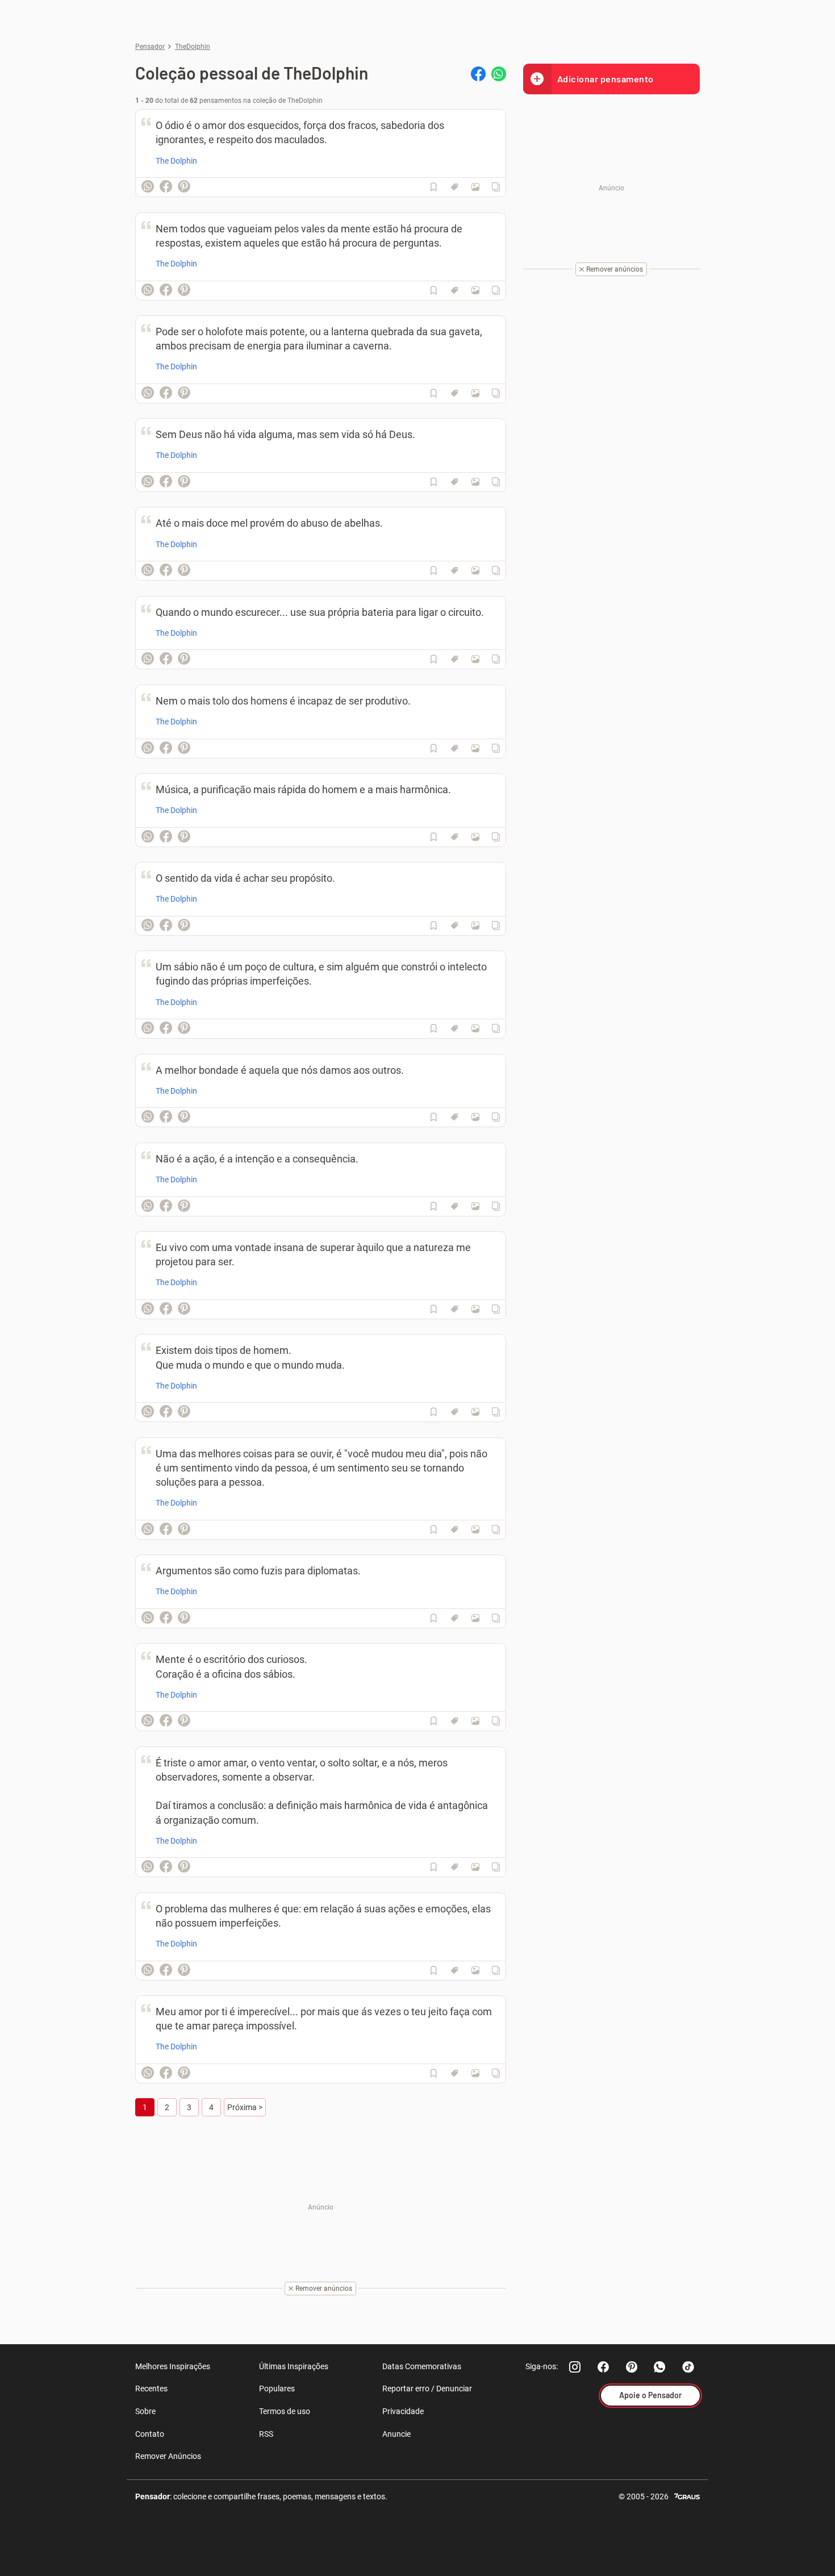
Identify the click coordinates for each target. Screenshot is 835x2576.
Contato (150, 2434)
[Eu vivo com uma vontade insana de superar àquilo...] (475, 1309)
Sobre (145, 2411)
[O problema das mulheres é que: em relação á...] (475, 1970)
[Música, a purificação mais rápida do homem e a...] (475, 837)
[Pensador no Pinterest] (632, 2367)
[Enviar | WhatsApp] (499, 74)
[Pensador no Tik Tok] (688, 2367)
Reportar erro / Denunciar (427, 2389)
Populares (277, 2389)
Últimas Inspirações (294, 2366)
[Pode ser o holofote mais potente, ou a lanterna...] (475, 393)
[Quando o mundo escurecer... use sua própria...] (475, 659)
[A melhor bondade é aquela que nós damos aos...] (475, 1117)
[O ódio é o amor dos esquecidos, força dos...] (475, 187)
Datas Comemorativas (422, 2366)
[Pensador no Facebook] (603, 2367)
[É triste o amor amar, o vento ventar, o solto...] (475, 1867)
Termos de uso (285, 2411)
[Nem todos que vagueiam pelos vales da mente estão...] (475, 290)
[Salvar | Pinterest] (184, 186)
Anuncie (396, 2434)
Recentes (151, 2389)
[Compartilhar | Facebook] (478, 74)
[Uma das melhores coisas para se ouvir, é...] (475, 1529)
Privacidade (403, 2411)
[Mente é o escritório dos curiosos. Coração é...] (475, 1721)
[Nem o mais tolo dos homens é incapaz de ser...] (475, 748)
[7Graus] (687, 2496)
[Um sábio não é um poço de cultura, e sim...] (475, 1028)
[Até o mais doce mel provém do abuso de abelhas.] (475, 570)
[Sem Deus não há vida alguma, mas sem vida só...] (475, 482)
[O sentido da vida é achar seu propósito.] (475, 926)
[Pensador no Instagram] (575, 2367)
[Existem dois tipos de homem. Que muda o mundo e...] (475, 1412)
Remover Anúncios (168, 2456)
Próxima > (245, 2107)
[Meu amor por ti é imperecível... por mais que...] (475, 2073)
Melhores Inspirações (173, 2366)
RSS (266, 2434)
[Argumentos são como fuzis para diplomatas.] (475, 1618)
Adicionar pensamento (606, 79)
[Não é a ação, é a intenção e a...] (475, 1206)
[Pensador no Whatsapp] (660, 2367)
